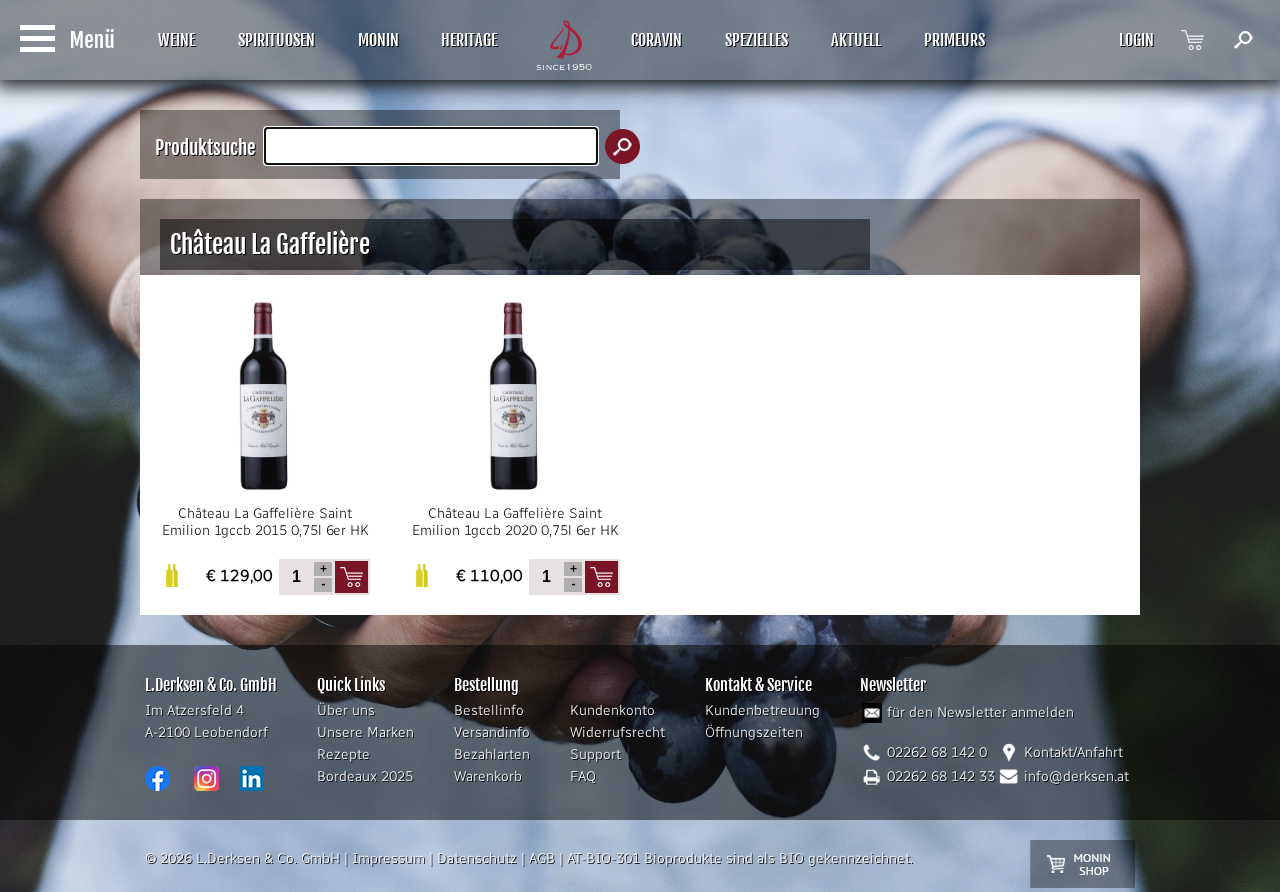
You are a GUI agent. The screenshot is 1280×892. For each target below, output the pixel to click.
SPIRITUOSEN (276, 40)
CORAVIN (656, 40)
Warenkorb (488, 776)
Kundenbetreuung (762, 710)
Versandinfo (492, 732)
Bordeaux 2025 (365, 776)
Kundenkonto (612, 710)
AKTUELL (856, 40)
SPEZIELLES (756, 40)
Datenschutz (477, 858)
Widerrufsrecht (617, 732)
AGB (542, 858)
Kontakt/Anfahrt (1073, 752)
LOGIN (1136, 40)
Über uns (346, 710)
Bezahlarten (492, 754)
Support (595, 754)
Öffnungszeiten (754, 732)
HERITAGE (469, 40)
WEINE (176, 40)
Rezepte (343, 754)
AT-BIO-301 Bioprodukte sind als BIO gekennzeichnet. (740, 858)
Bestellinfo (489, 710)
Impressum (388, 858)
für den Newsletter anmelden (980, 712)
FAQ (583, 776)
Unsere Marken (365, 732)
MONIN (378, 40)
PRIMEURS (954, 40)
